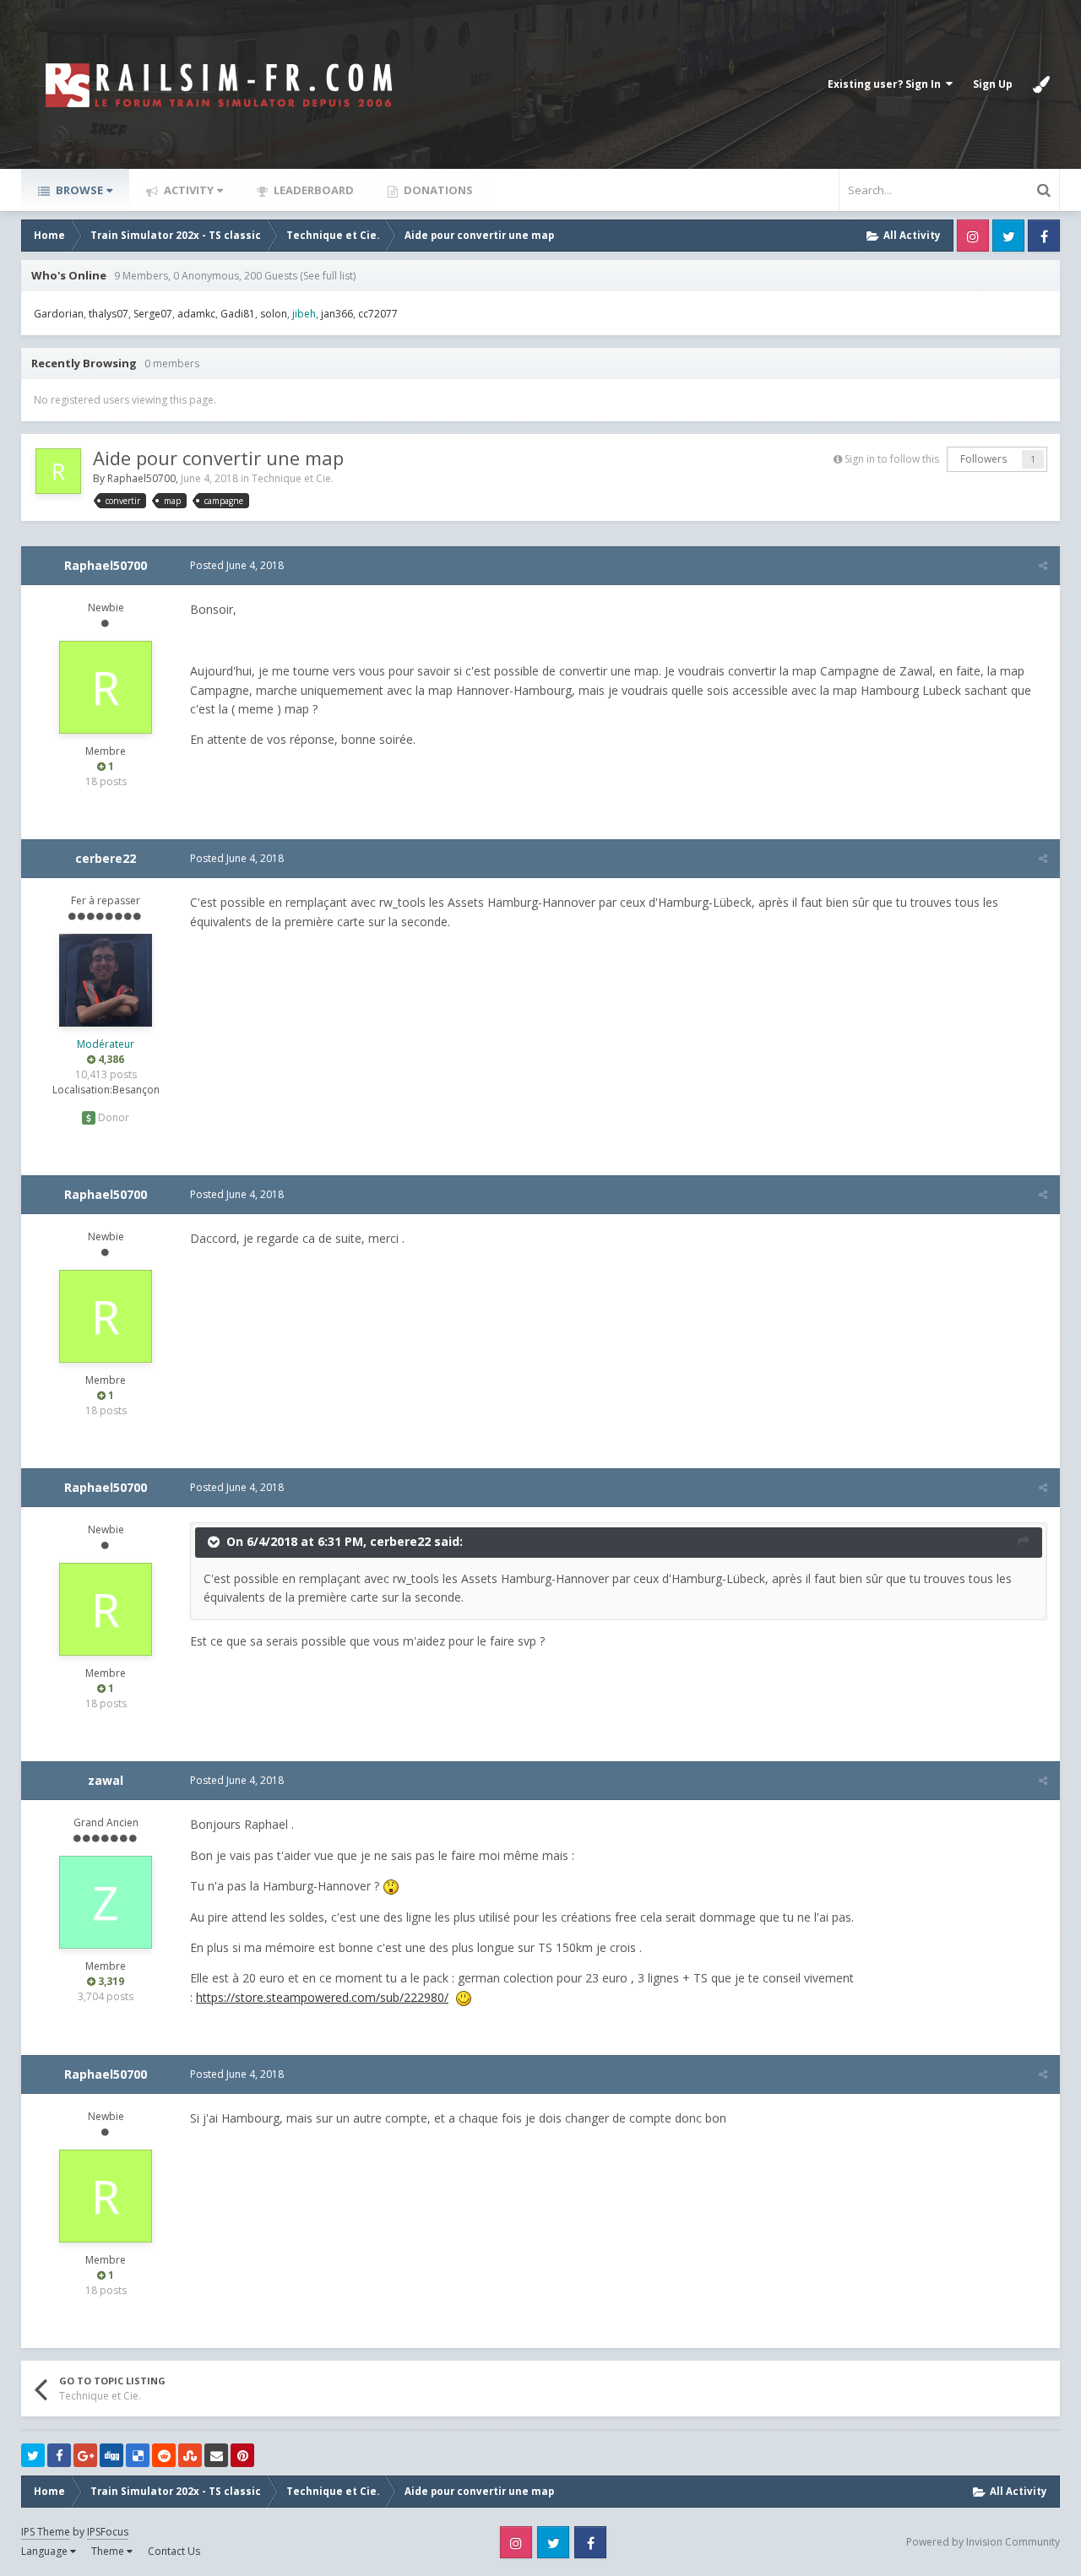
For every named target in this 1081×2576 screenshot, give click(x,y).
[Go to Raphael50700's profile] (58, 471)
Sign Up (993, 84)
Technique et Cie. (293, 478)
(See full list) (328, 276)
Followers (983, 459)
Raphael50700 (141, 478)
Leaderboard (312, 190)
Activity (187, 190)
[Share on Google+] (85, 2455)
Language (46, 2551)
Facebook (1044, 236)
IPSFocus (108, 2532)
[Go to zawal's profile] (106, 1902)
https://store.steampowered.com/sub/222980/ (322, 1997)
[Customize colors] (1041, 84)
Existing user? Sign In (887, 84)
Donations (437, 190)
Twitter (1008, 236)
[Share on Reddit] (164, 2455)
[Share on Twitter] (33, 2455)
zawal (106, 1780)
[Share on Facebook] (59, 2455)
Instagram (973, 236)
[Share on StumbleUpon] (190, 2455)
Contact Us (174, 2551)
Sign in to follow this (892, 459)
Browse (78, 190)
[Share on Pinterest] (242, 2455)
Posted (237, 565)
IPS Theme (46, 2532)
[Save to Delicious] (138, 2455)
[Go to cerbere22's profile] (106, 980)
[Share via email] (216, 2455)
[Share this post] (1043, 565)
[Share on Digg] (111, 2455)
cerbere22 (106, 858)
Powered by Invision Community (983, 2542)
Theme (109, 2551)
